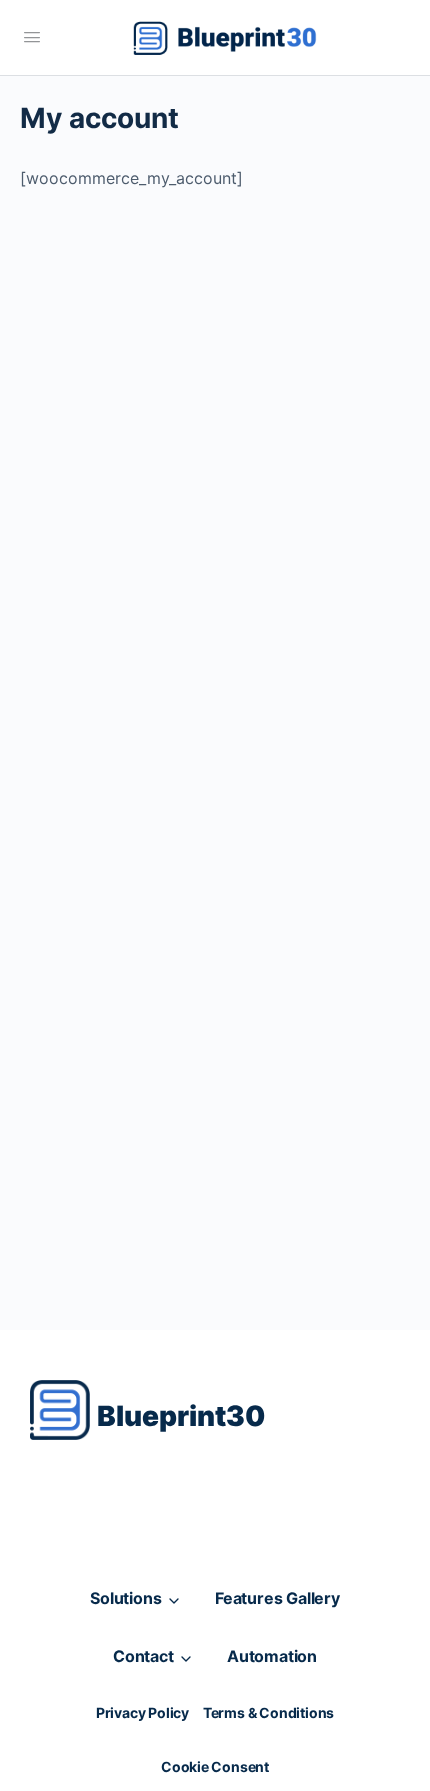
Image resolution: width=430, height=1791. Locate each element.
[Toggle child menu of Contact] (187, 1657)
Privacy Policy (142, 1712)
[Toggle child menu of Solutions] (174, 1598)
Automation (272, 1656)
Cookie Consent (215, 1766)
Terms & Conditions (268, 1712)
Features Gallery (277, 1598)
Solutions (125, 1598)
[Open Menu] (32, 36)
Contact (143, 1656)
